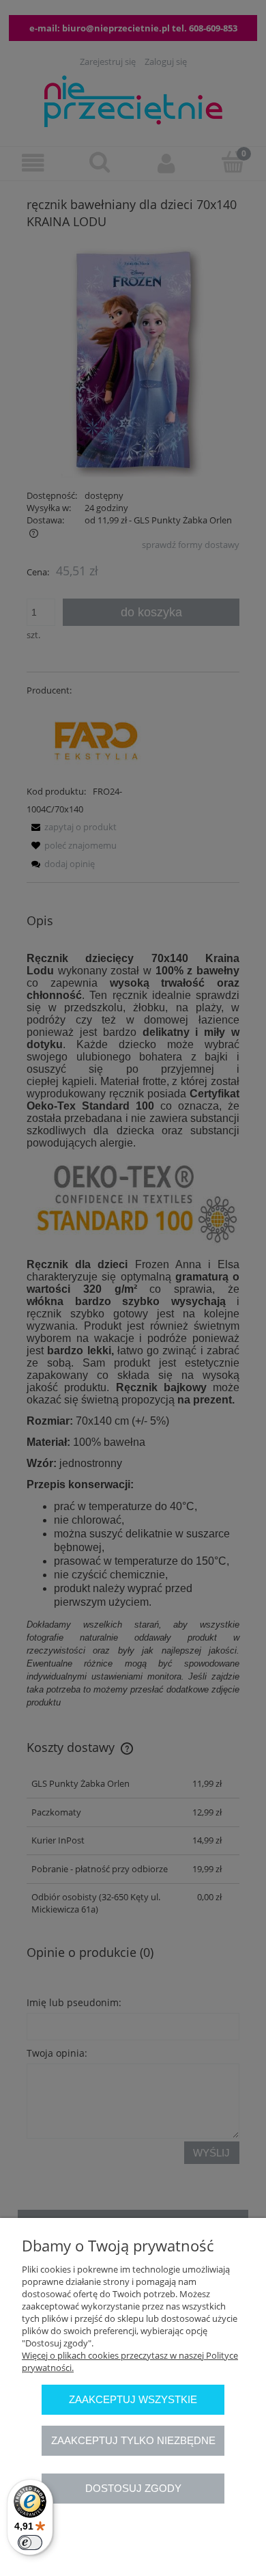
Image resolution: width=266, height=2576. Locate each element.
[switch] (30, 2543)
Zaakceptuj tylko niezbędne (133, 2440)
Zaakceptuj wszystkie (133, 2399)
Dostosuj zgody (133, 2488)
